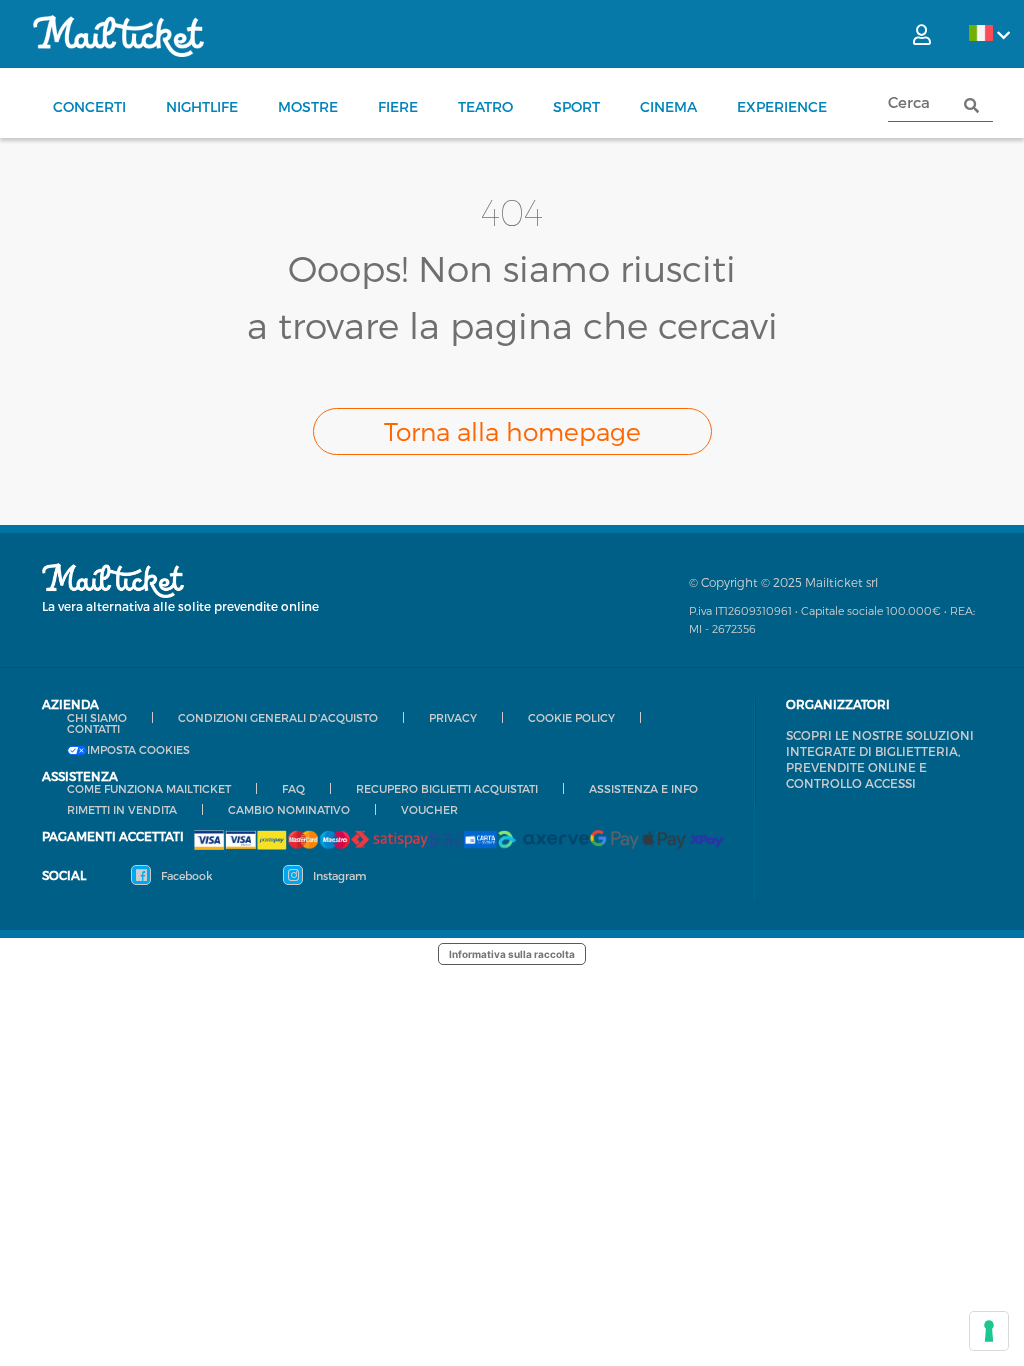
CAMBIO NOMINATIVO (289, 809)
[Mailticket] (118, 36)
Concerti (89, 106)
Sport (576, 106)
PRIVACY (453, 717)
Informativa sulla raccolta (512, 954)
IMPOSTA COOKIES (138, 750)
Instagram (338, 875)
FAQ (293, 788)
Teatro (485, 106)
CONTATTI (93, 728)
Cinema (668, 106)
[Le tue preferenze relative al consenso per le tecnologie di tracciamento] (989, 1331)
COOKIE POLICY (571, 717)
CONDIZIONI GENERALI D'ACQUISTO (278, 717)
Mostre (308, 106)
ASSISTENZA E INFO (643, 788)
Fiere (398, 106)
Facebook (185, 875)
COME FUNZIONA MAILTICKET (149, 788)
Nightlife (202, 106)
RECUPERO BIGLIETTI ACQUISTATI (447, 788)
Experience (782, 106)
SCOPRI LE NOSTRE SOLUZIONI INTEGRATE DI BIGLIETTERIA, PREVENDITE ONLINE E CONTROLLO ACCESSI (880, 759)
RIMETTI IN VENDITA (122, 809)
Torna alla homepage (512, 431)
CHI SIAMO (97, 717)
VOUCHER (429, 809)
